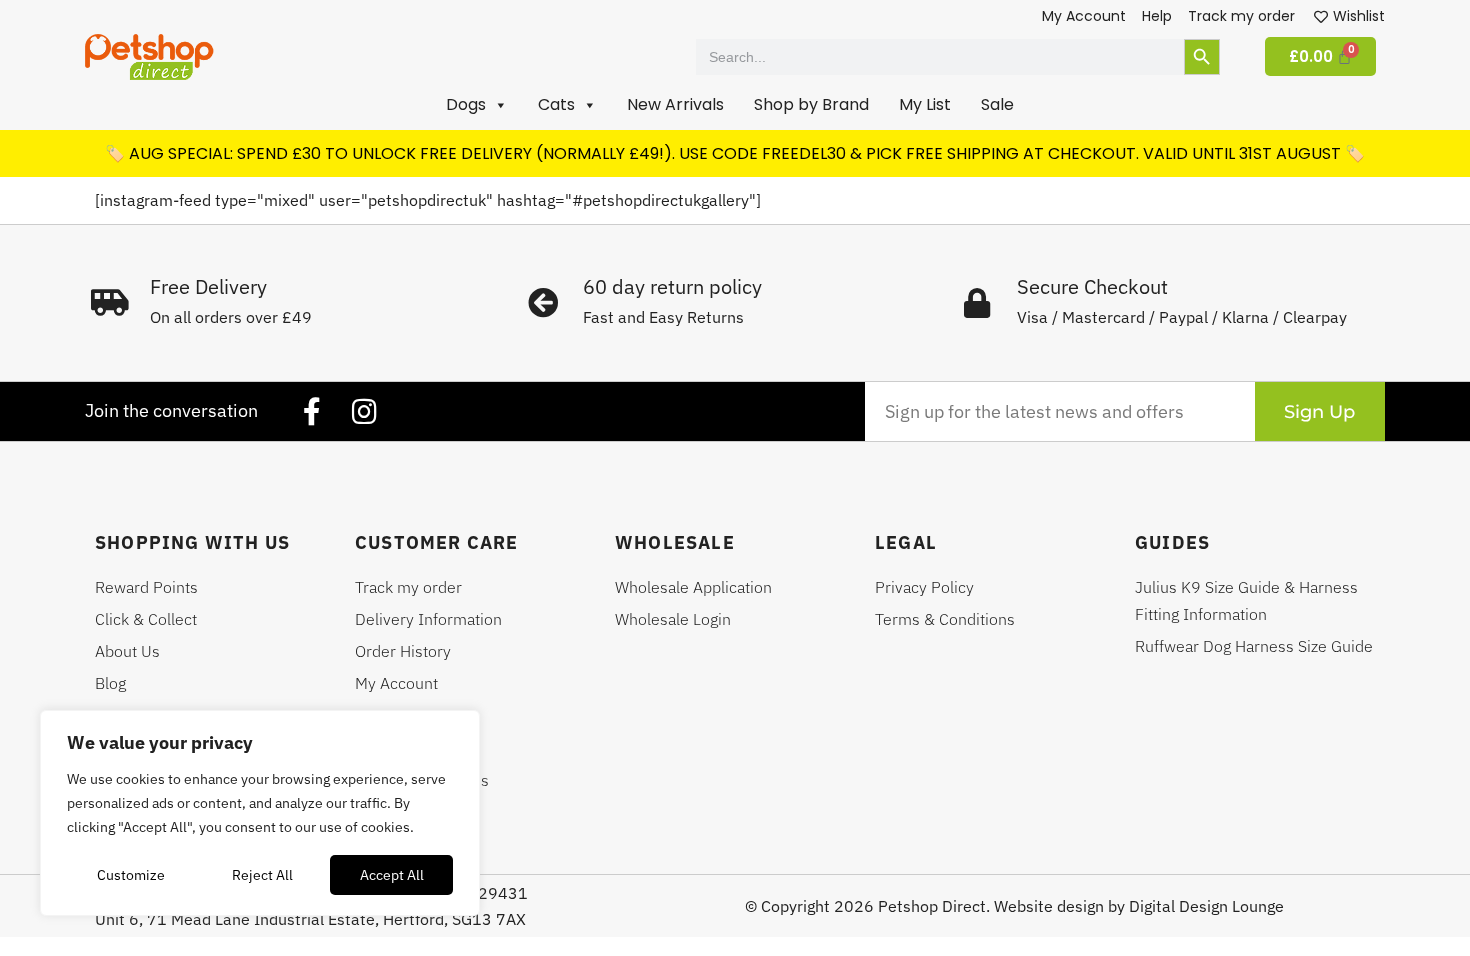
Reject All (262, 875)
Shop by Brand (811, 104)
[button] (477, 105)
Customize (131, 875)
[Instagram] (364, 412)
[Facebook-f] (312, 412)
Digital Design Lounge (1206, 906)
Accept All (392, 875)
